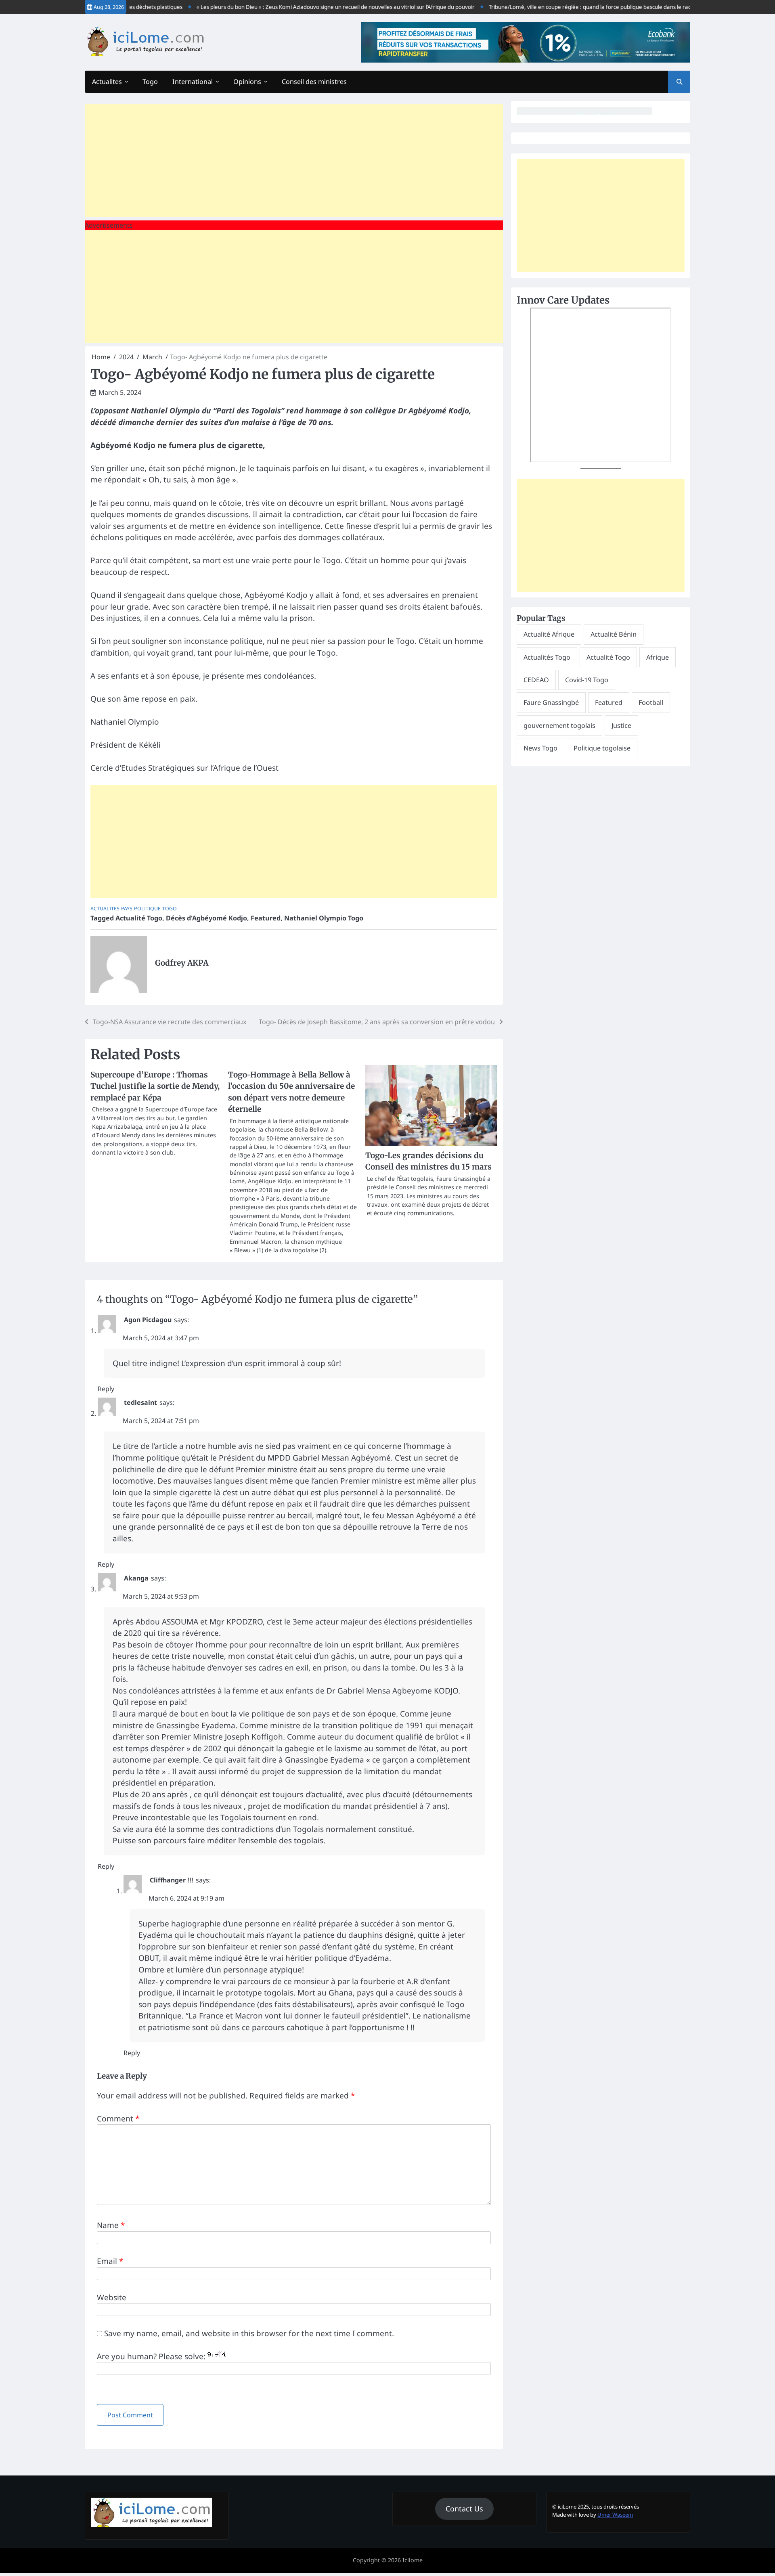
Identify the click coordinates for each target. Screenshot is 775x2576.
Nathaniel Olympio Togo (324, 918)
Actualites (107, 82)
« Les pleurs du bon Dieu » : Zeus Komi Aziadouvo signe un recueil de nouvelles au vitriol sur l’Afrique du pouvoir (301, 7)
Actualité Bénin (614, 634)
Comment (118, 2119)
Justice (621, 725)
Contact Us (464, 2509)
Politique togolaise (602, 748)
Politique (147, 909)
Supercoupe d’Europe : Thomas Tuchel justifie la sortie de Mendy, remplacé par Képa (155, 1086)
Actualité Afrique (549, 634)
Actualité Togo (139, 918)
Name (111, 2225)
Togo (150, 82)
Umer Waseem (615, 2515)
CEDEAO (536, 680)
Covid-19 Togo (587, 680)
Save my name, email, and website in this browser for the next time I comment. (249, 2333)
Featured (266, 918)
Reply (106, 1389)
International (193, 82)
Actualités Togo (547, 657)
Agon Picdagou (148, 1320)
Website (112, 2297)
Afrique (658, 657)
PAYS (127, 909)
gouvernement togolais (559, 725)
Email (110, 2261)
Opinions (247, 82)
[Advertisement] (294, 161)
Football (651, 702)
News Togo (540, 748)
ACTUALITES (105, 909)
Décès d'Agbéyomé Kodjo (206, 918)
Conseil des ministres (314, 82)
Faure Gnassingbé (551, 702)
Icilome (413, 2560)
